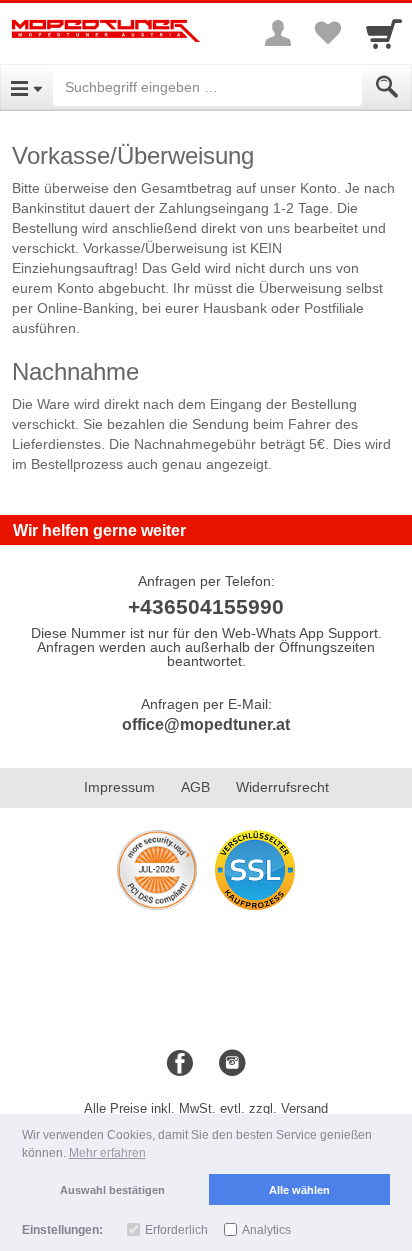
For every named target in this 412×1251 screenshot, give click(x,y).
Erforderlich (176, 1230)
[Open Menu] (26, 87)
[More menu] (278, 33)
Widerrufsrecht (282, 787)
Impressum (119, 787)
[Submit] (387, 87)
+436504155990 (206, 606)
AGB (195, 787)
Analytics (266, 1230)
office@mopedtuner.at (206, 724)
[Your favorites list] (328, 33)
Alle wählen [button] (299, 1190)
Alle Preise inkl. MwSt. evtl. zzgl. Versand (206, 1108)
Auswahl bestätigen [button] (112, 1190)
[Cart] (384, 33)
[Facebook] (180, 1064)
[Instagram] (232, 1064)
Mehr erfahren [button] (107, 1153)
